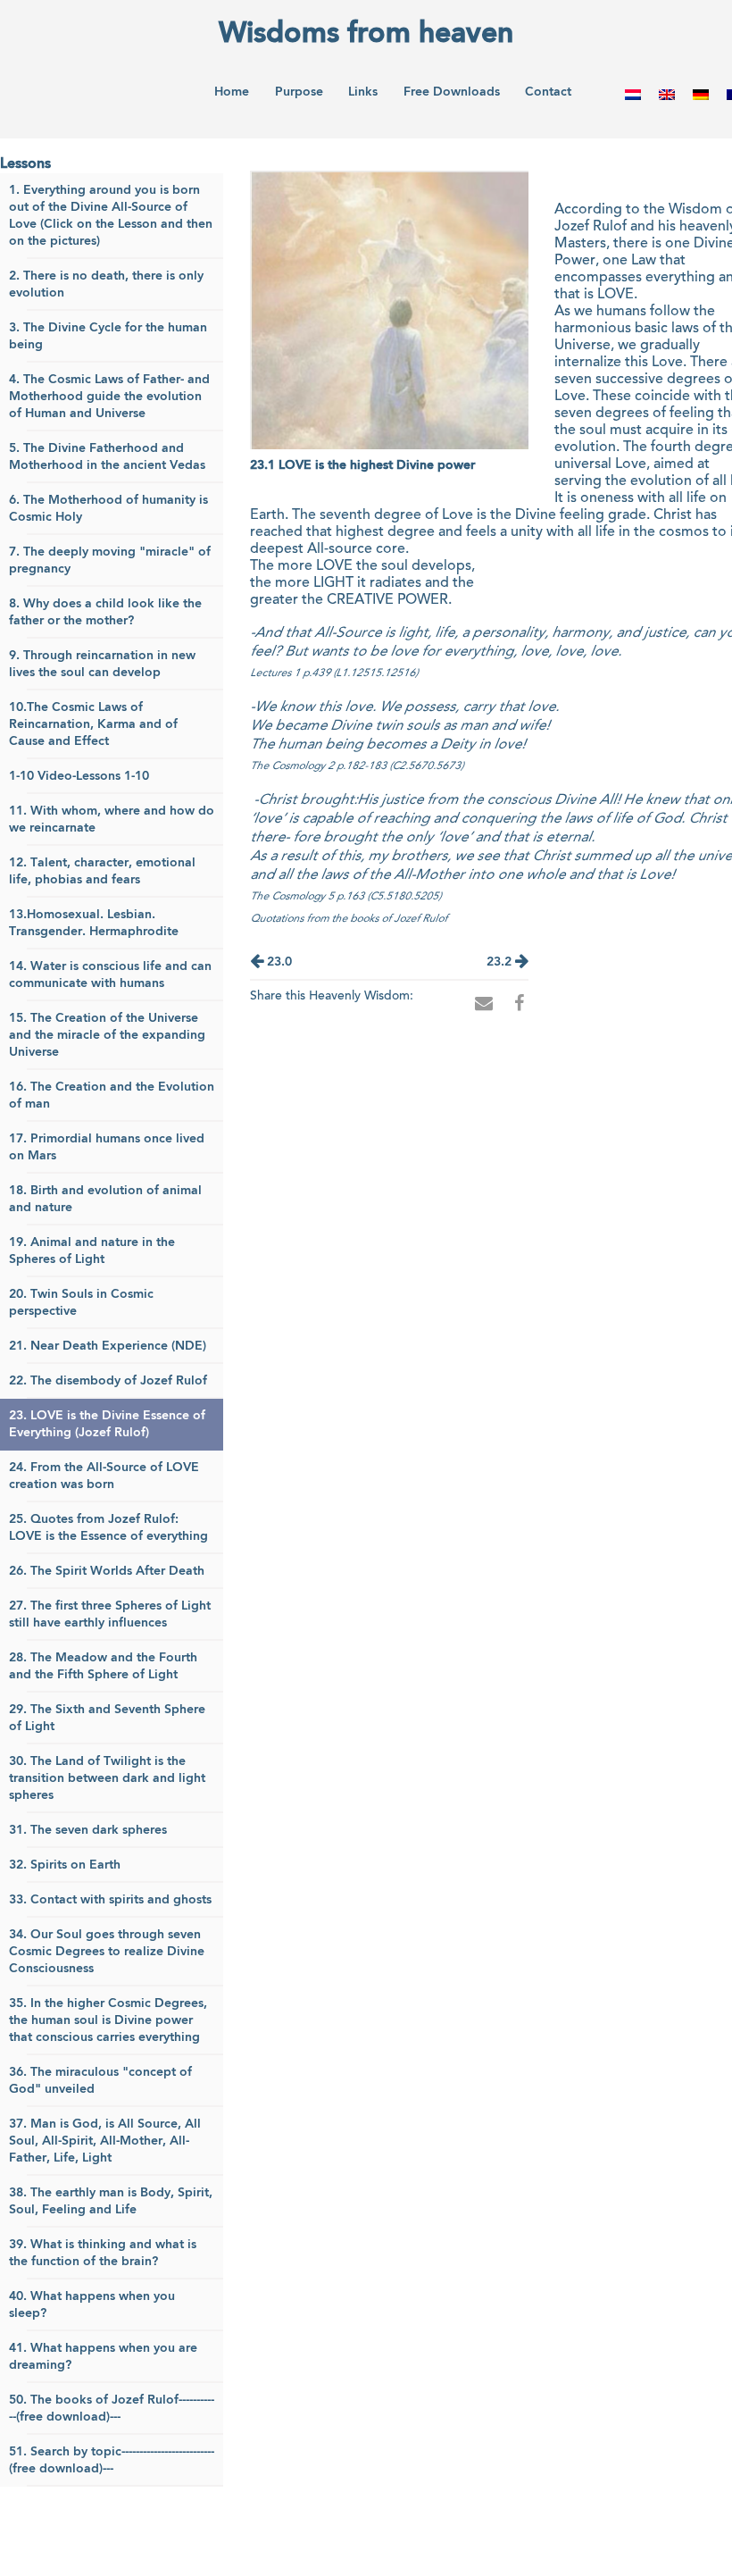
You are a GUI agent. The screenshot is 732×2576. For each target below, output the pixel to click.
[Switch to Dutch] (633, 94)
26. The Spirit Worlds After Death (107, 1571)
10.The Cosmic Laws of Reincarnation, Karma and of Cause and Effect (93, 724)
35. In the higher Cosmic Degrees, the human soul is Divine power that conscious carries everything (108, 2020)
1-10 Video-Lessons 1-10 (79, 776)
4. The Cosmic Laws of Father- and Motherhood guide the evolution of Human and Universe (109, 397)
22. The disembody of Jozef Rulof (108, 1381)
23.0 (278, 962)
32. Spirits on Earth (65, 1865)
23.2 (501, 962)
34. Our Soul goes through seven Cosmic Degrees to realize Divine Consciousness (107, 1952)
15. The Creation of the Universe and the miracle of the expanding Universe (107, 1035)
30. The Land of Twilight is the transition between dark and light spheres (107, 1778)
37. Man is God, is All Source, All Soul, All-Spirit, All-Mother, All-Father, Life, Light (105, 2141)
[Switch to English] (667, 94)
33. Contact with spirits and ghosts (110, 1900)
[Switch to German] (701, 94)
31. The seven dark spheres (88, 1830)
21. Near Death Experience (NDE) (108, 1346)
